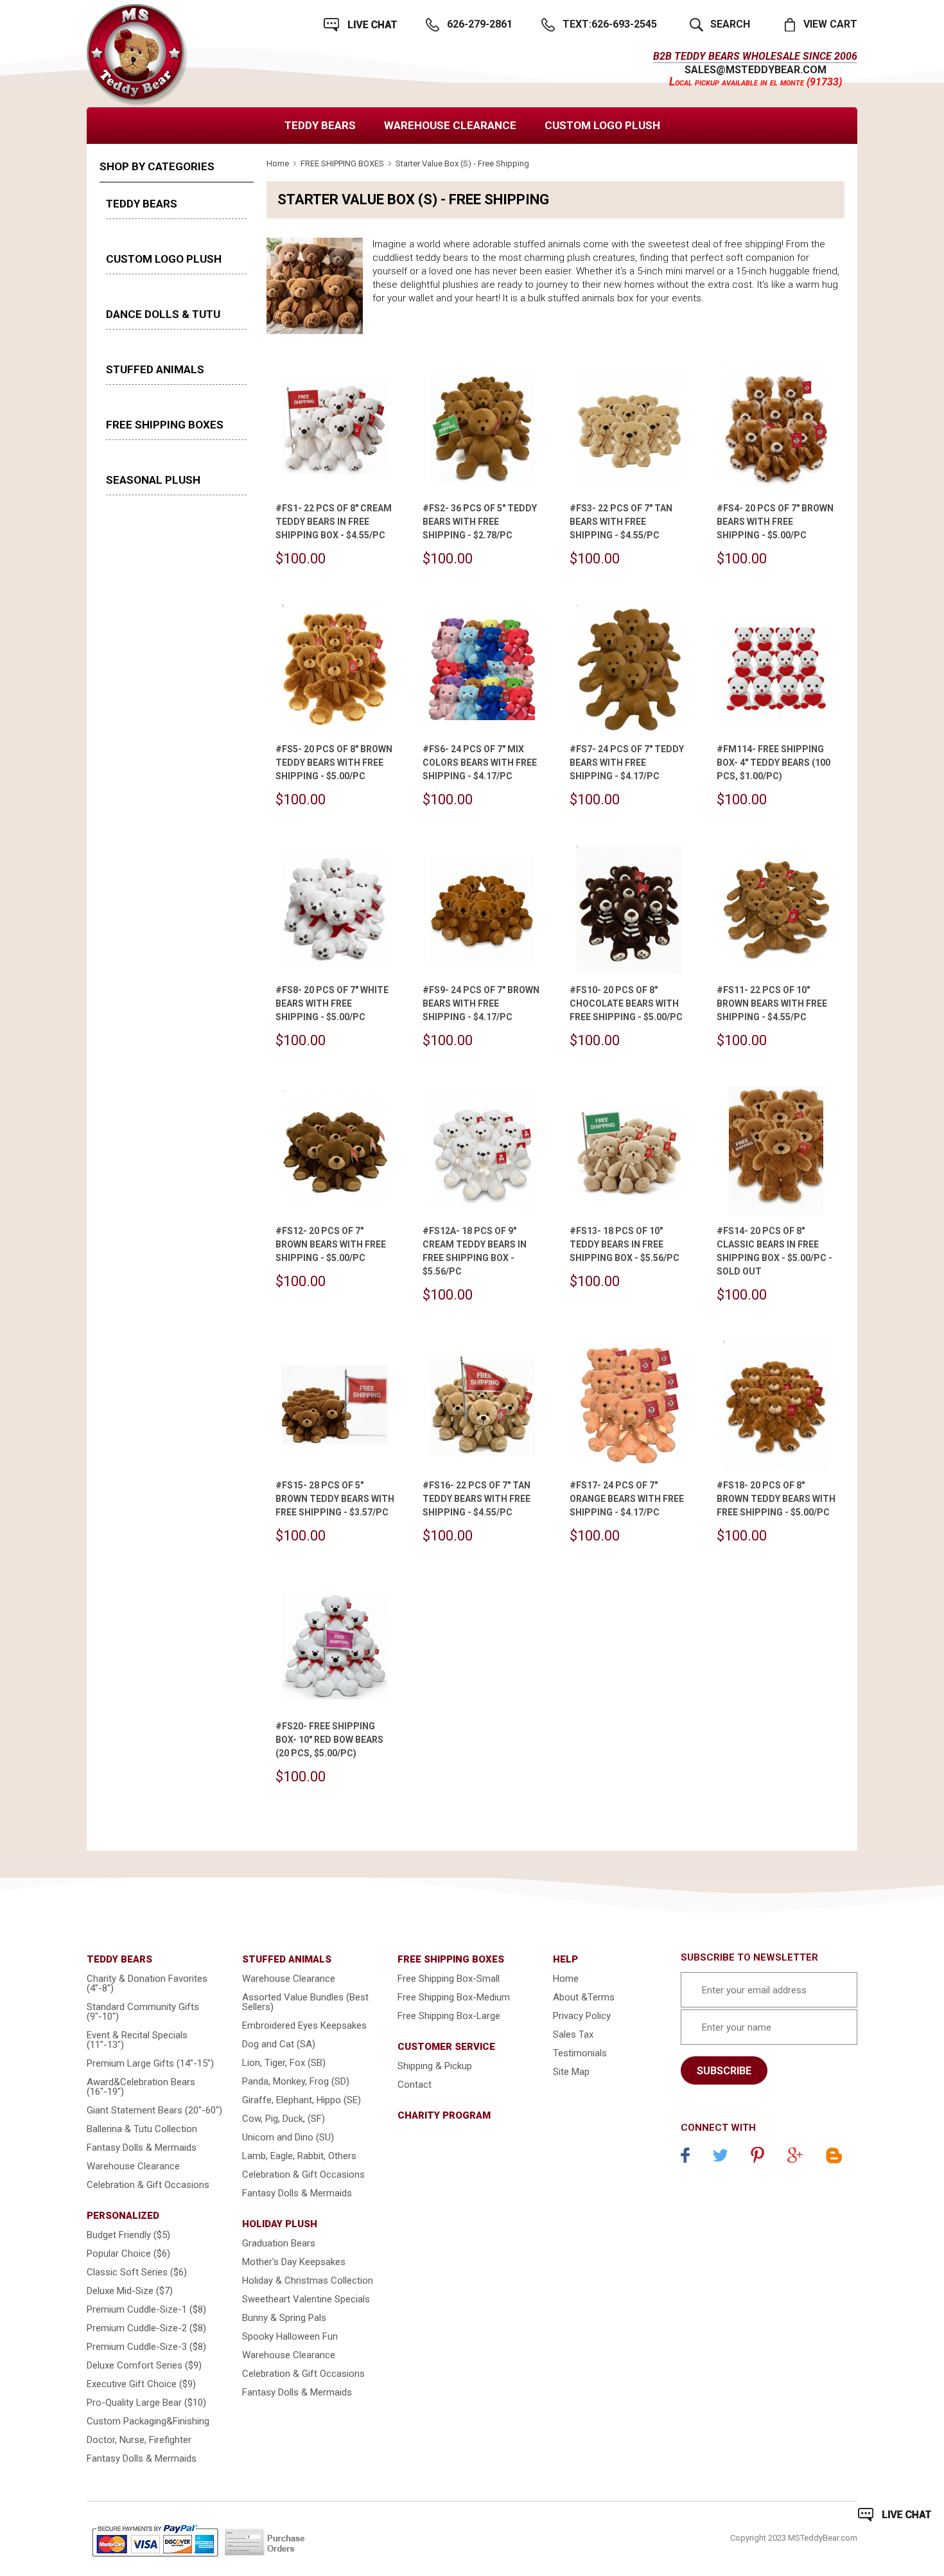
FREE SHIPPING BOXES (165, 425)
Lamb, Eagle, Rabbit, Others (299, 2156)
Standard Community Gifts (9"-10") (143, 2012)
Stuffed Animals (155, 369)
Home (278, 163)
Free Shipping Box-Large (449, 2016)
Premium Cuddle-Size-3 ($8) (146, 2347)
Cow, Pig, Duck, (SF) (284, 2119)
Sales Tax (573, 2034)
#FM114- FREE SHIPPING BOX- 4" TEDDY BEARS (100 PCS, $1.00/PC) (774, 763)
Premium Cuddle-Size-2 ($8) (146, 2328)
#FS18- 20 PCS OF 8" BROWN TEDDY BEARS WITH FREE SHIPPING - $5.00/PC (776, 1499)
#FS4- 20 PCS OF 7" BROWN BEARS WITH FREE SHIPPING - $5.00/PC (775, 522)
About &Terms (584, 1997)
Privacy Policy (582, 2016)
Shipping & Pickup (435, 2066)
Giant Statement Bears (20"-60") (154, 2110)
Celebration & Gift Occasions (148, 2185)
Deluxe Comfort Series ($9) (144, 2365)
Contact (415, 2085)
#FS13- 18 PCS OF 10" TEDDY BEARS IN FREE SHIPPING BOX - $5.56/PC (625, 1244)
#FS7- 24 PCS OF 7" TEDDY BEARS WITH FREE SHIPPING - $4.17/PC (627, 763)
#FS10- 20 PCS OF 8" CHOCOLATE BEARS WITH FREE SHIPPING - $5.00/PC (626, 1003)
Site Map (571, 2072)
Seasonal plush (153, 480)
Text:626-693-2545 (610, 24)
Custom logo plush (602, 125)
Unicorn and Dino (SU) (288, 2137)
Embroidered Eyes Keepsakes (304, 2025)
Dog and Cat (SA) (279, 2044)
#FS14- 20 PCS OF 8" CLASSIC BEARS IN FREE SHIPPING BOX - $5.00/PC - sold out (774, 1251)
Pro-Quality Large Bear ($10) (146, 2403)
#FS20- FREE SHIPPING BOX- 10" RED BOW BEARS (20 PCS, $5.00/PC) (329, 1740)
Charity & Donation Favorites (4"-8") (147, 1983)
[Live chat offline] (895, 2515)
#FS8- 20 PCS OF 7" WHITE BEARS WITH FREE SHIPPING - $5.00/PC (332, 1003)
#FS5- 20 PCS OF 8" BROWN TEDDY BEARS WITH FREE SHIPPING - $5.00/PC (334, 763)
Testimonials (580, 2053)
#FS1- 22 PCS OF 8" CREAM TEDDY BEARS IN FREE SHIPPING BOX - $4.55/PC (334, 522)
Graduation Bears (279, 2243)
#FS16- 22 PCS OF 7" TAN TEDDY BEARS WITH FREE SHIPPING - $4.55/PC (476, 1499)
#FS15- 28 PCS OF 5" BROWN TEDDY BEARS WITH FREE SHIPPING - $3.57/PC (335, 1499)
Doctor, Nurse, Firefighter (139, 2440)
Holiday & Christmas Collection (308, 2280)
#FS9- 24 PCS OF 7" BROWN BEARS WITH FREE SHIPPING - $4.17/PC (481, 1003)
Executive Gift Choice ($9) (141, 2384)
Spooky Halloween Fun (290, 2336)
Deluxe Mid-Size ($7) (130, 2291)
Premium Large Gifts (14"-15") (150, 2063)
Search (730, 24)
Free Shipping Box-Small (449, 1979)
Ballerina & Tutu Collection (142, 2129)
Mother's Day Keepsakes (294, 2262)
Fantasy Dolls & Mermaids (142, 2148)
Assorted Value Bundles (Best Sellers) (305, 2002)
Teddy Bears (320, 125)
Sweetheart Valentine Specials (306, 2299)
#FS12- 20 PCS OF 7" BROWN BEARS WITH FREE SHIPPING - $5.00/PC (331, 1244)
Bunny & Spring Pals (284, 2318)
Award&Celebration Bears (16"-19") (141, 2087)
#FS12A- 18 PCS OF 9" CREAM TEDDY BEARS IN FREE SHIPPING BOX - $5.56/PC (475, 1251)
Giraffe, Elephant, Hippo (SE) (302, 2100)
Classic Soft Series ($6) (137, 2272)
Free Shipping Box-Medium (454, 1997)
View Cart (830, 24)
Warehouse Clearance (450, 125)
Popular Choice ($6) (128, 2254)
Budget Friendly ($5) (128, 2235)
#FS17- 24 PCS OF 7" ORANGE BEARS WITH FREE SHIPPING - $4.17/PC (627, 1499)
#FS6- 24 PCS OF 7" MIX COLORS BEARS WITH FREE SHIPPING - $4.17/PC (480, 763)
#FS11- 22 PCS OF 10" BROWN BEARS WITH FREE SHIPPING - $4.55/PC (772, 1003)
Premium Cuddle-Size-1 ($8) (146, 2309)
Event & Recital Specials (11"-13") (137, 2040)
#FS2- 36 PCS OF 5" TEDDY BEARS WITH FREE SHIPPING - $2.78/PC (480, 522)
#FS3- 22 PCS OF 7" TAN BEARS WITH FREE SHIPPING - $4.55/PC (621, 522)
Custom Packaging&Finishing (148, 2421)
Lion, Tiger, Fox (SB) (284, 2063)
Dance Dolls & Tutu (163, 314)
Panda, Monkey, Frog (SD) (296, 2081)
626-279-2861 (480, 24)
